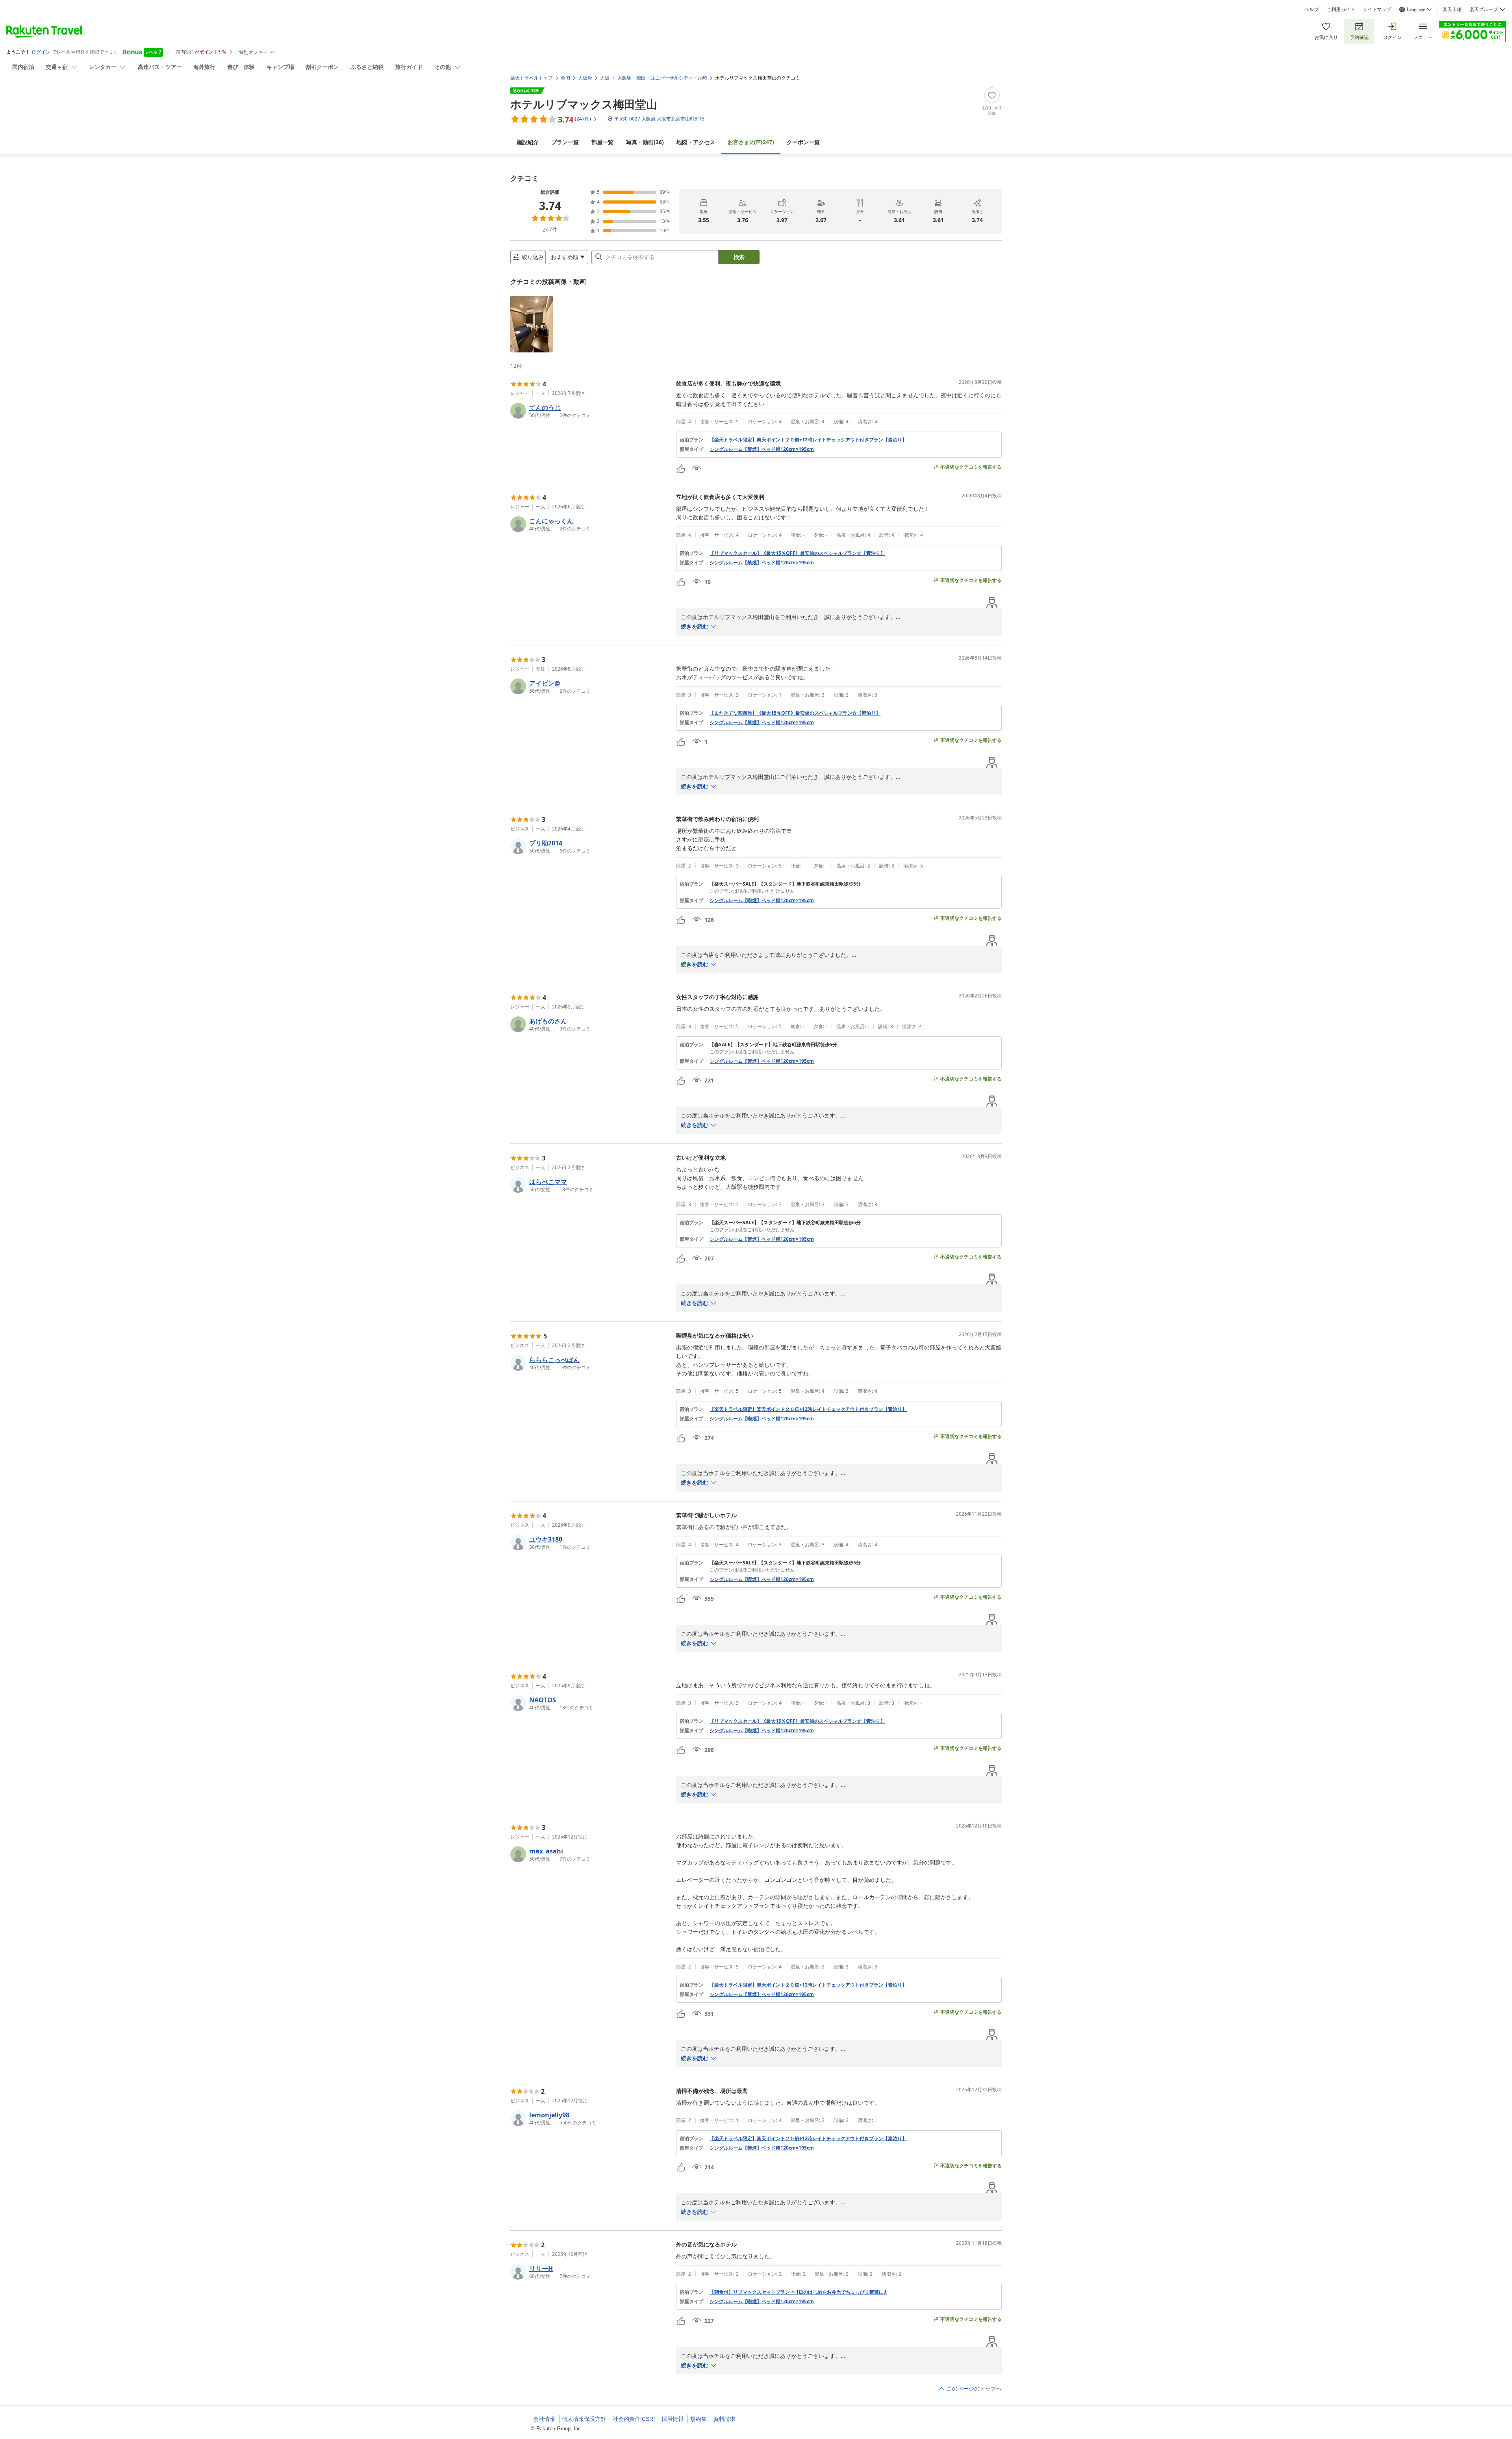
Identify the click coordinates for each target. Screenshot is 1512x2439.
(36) (645, 142)
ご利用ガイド (1341, 9)
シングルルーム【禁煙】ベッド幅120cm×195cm (762, 449)
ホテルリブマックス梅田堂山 (584, 104)
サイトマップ (1377, 9)
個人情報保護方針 (584, 2419)
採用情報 (673, 2419)
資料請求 (724, 2419)
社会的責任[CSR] (634, 2419)
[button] (532, 324)
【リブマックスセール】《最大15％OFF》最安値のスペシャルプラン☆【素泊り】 (797, 553)
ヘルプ (1312, 9)
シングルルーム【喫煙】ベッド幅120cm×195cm (762, 901)
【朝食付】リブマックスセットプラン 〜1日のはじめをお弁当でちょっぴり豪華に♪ (798, 2292)
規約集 (699, 2419)
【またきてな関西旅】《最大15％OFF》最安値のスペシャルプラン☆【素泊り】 (795, 713)
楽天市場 (1452, 9)
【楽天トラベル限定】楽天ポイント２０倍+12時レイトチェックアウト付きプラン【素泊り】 (808, 440)
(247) (751, 142)
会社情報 (544, 2419)
